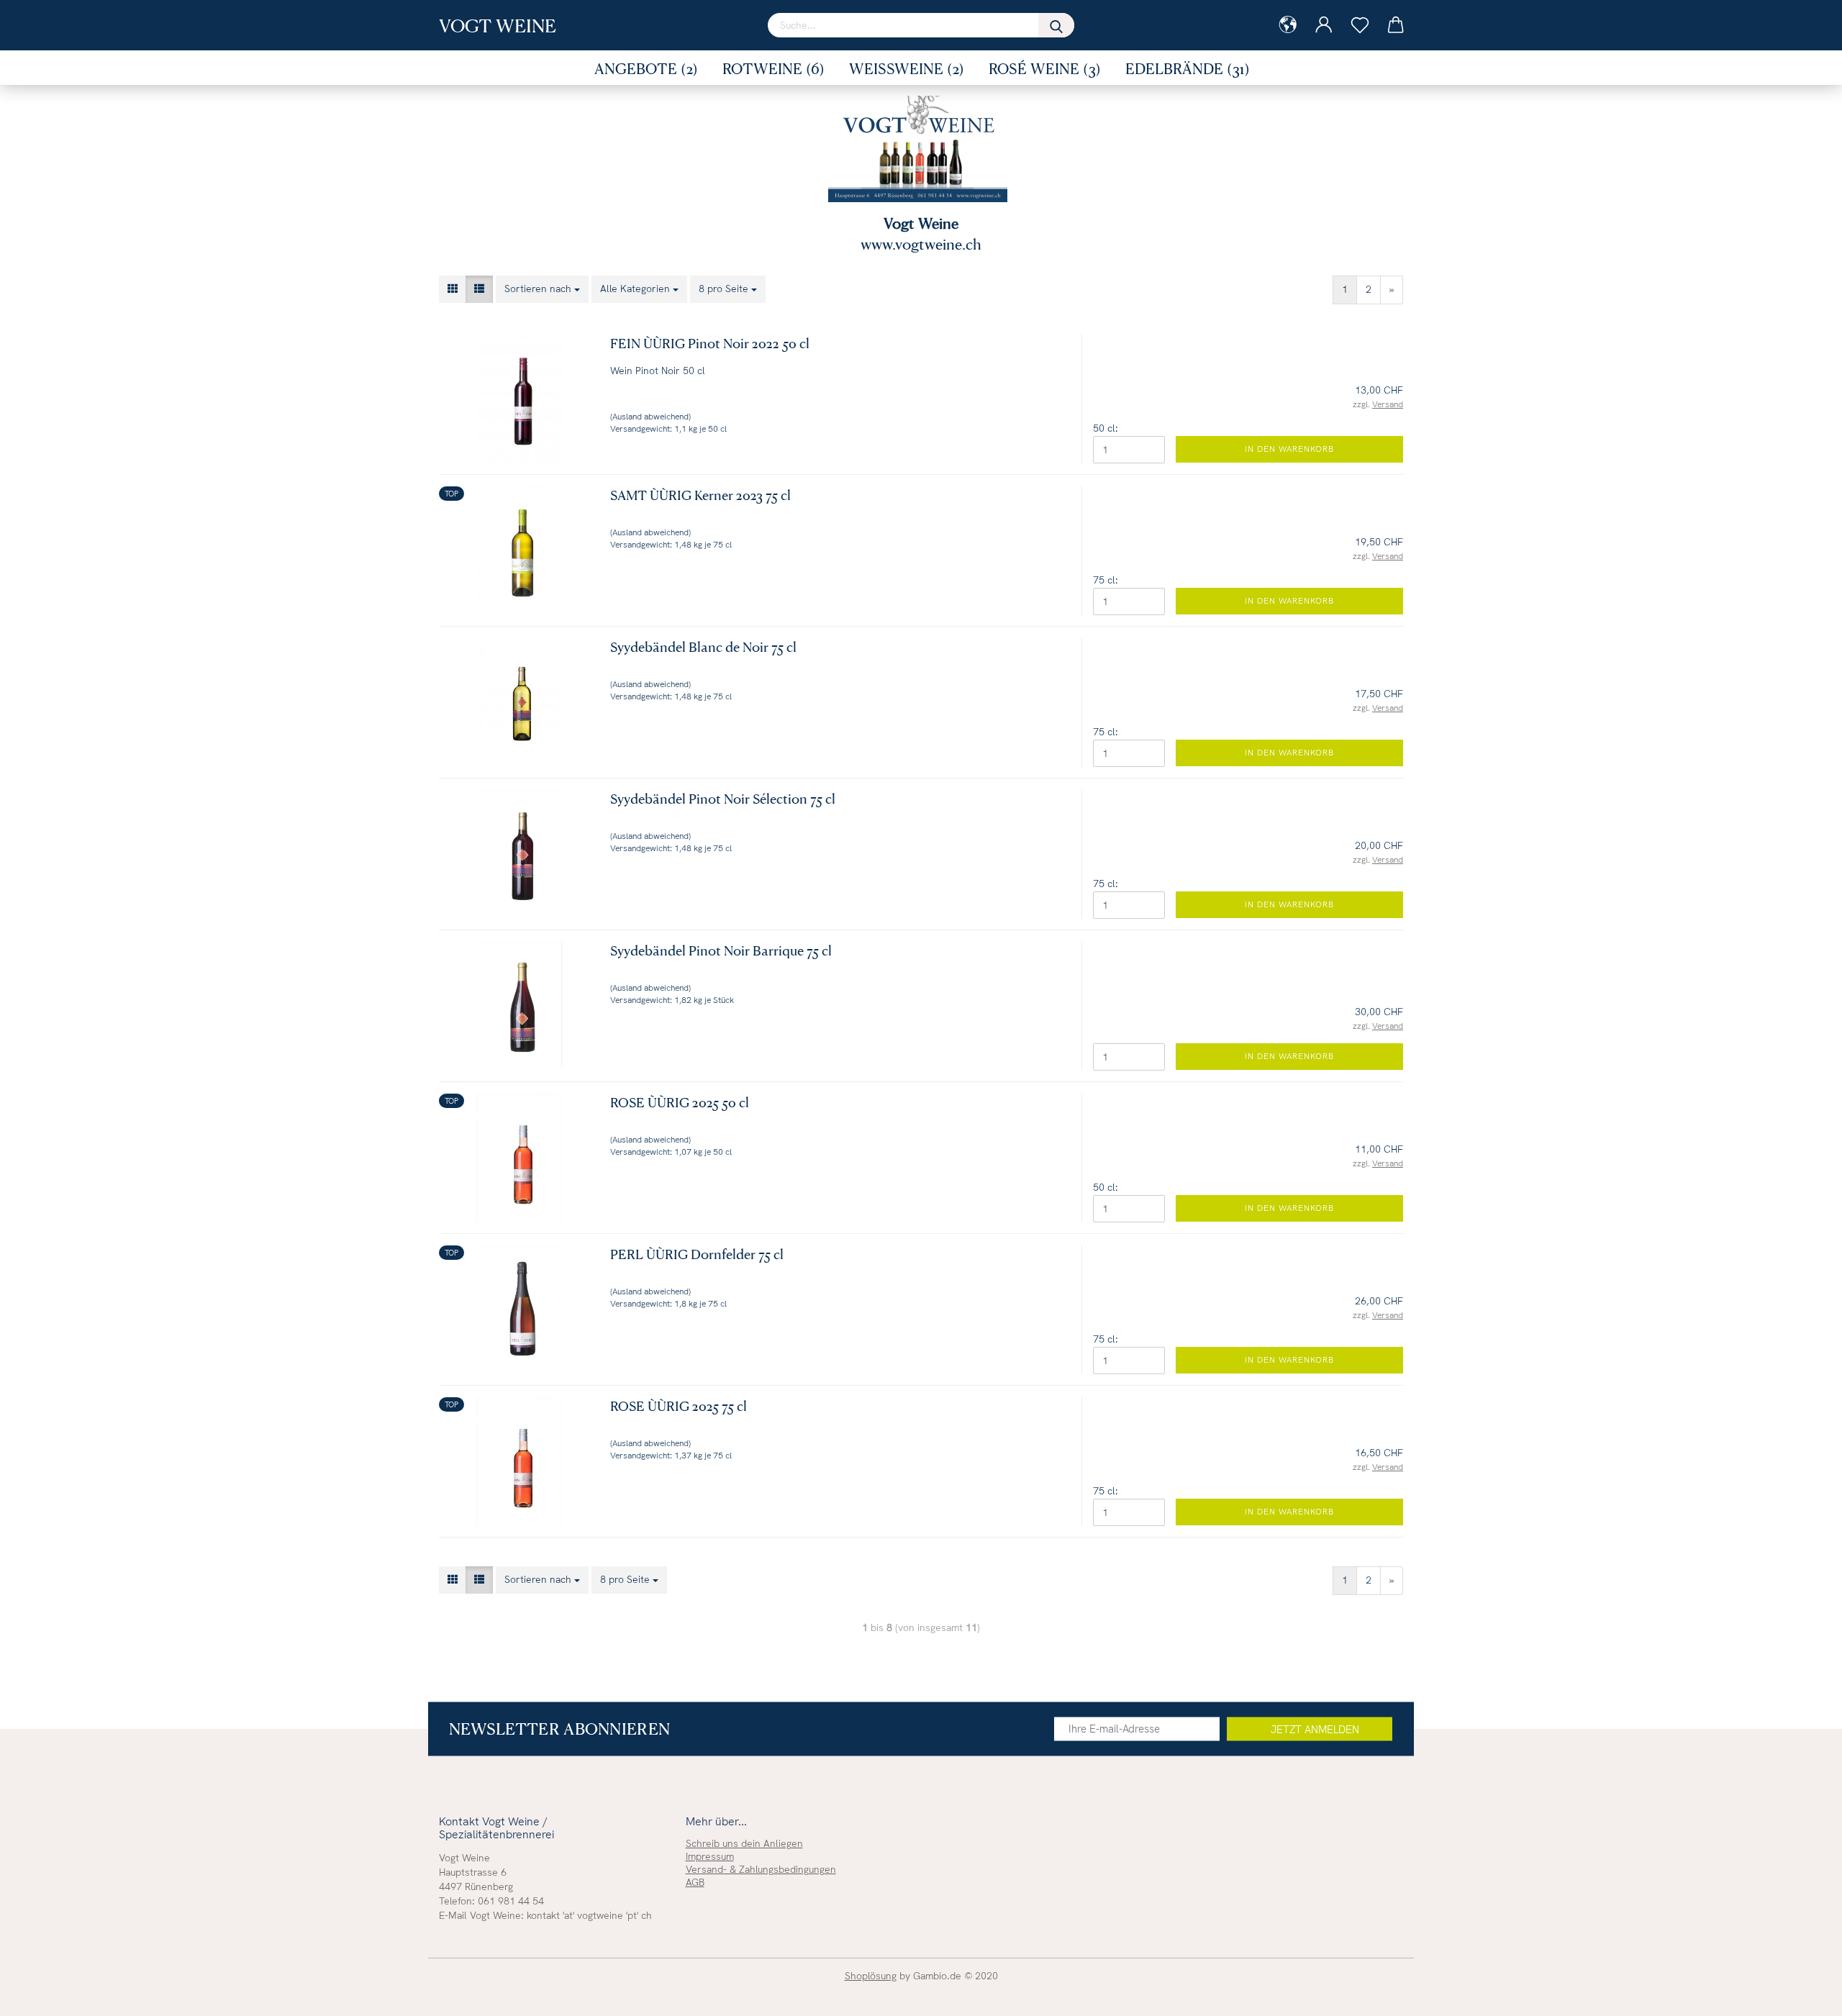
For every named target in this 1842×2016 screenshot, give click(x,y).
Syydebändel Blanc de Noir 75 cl (703, 646)
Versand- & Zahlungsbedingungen (761, 1869)
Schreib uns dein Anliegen (744, 1843)
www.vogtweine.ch (921, 244)
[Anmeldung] (1324, 25)
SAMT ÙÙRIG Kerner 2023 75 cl (700, 495)
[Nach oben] (1802, 1994)
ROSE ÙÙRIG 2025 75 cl (679, 1406)
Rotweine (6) (773, 68)
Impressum (710, 1856)
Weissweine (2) (907, 68)
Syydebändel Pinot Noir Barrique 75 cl (721, 950)
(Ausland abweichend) (650, 417)
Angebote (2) (646, 68)
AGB (695, 1882)
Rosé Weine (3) (1045, 68)
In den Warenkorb (1289, 449)
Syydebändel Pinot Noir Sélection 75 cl (723, 798)
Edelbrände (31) (1188, 68)
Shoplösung (871, 1976)
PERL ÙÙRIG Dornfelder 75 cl (697, 1254)
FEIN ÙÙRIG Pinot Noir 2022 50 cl (710, 343)
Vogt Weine (498, 25)
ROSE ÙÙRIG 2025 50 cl (680, 1102)
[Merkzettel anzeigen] (1360, 25)
